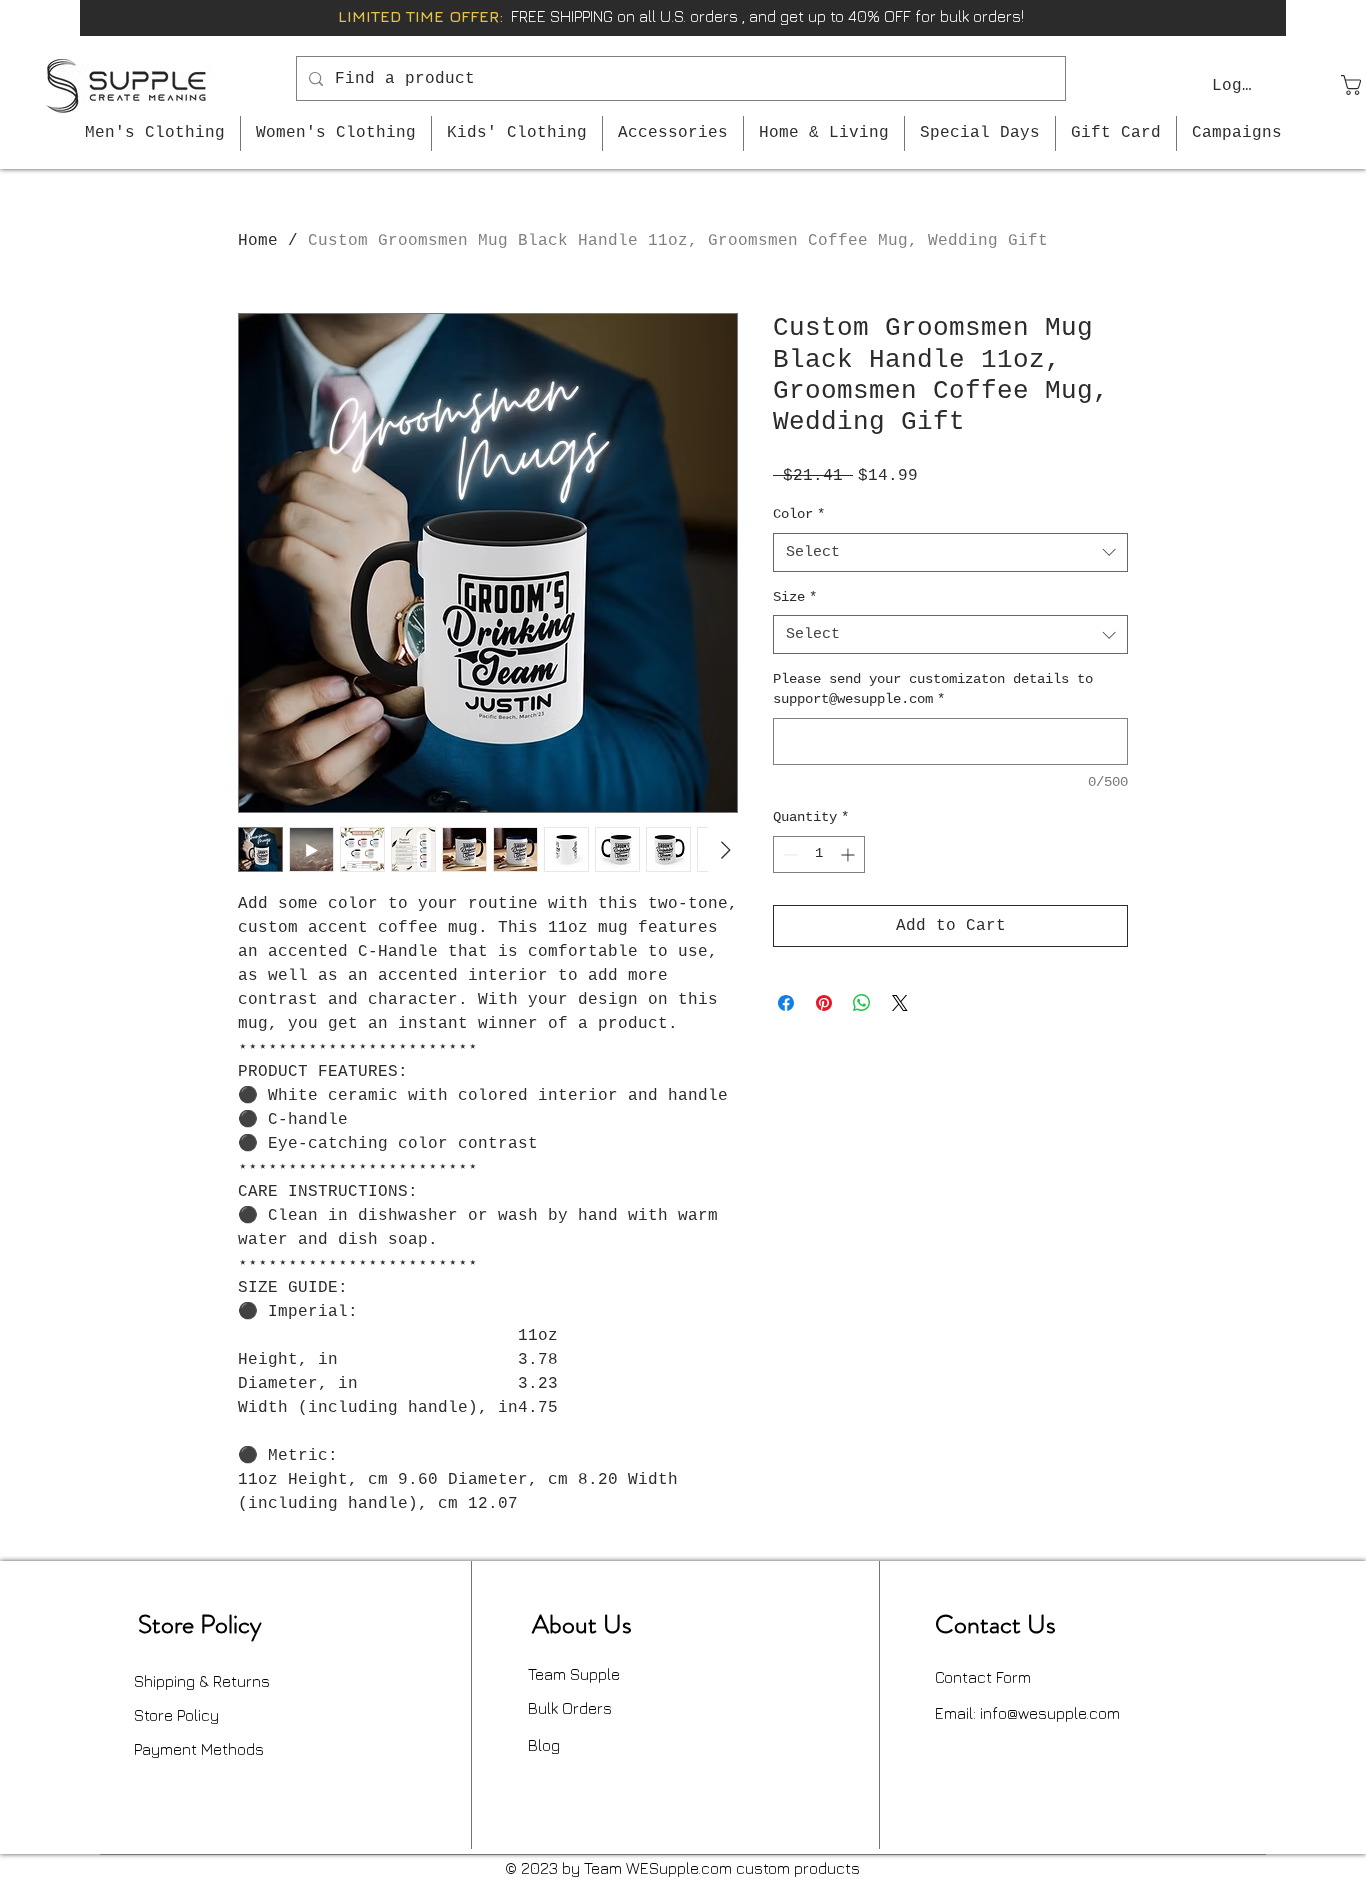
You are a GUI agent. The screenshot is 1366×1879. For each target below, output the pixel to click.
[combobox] (950, 552)
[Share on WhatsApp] (862, 1003)
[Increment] (849, 854)
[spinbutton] (819, 854)
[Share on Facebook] (786, 1003)
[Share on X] (900, 1003)
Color (799, 514)
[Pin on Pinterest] (824, 1003)
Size (795, 597)
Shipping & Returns (202, 1681)
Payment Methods (199, 1749)
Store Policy (176, 1715)
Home (258, 241)
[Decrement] (788, 854)
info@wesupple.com (1050, 1713)
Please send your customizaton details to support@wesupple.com (933, 689)
